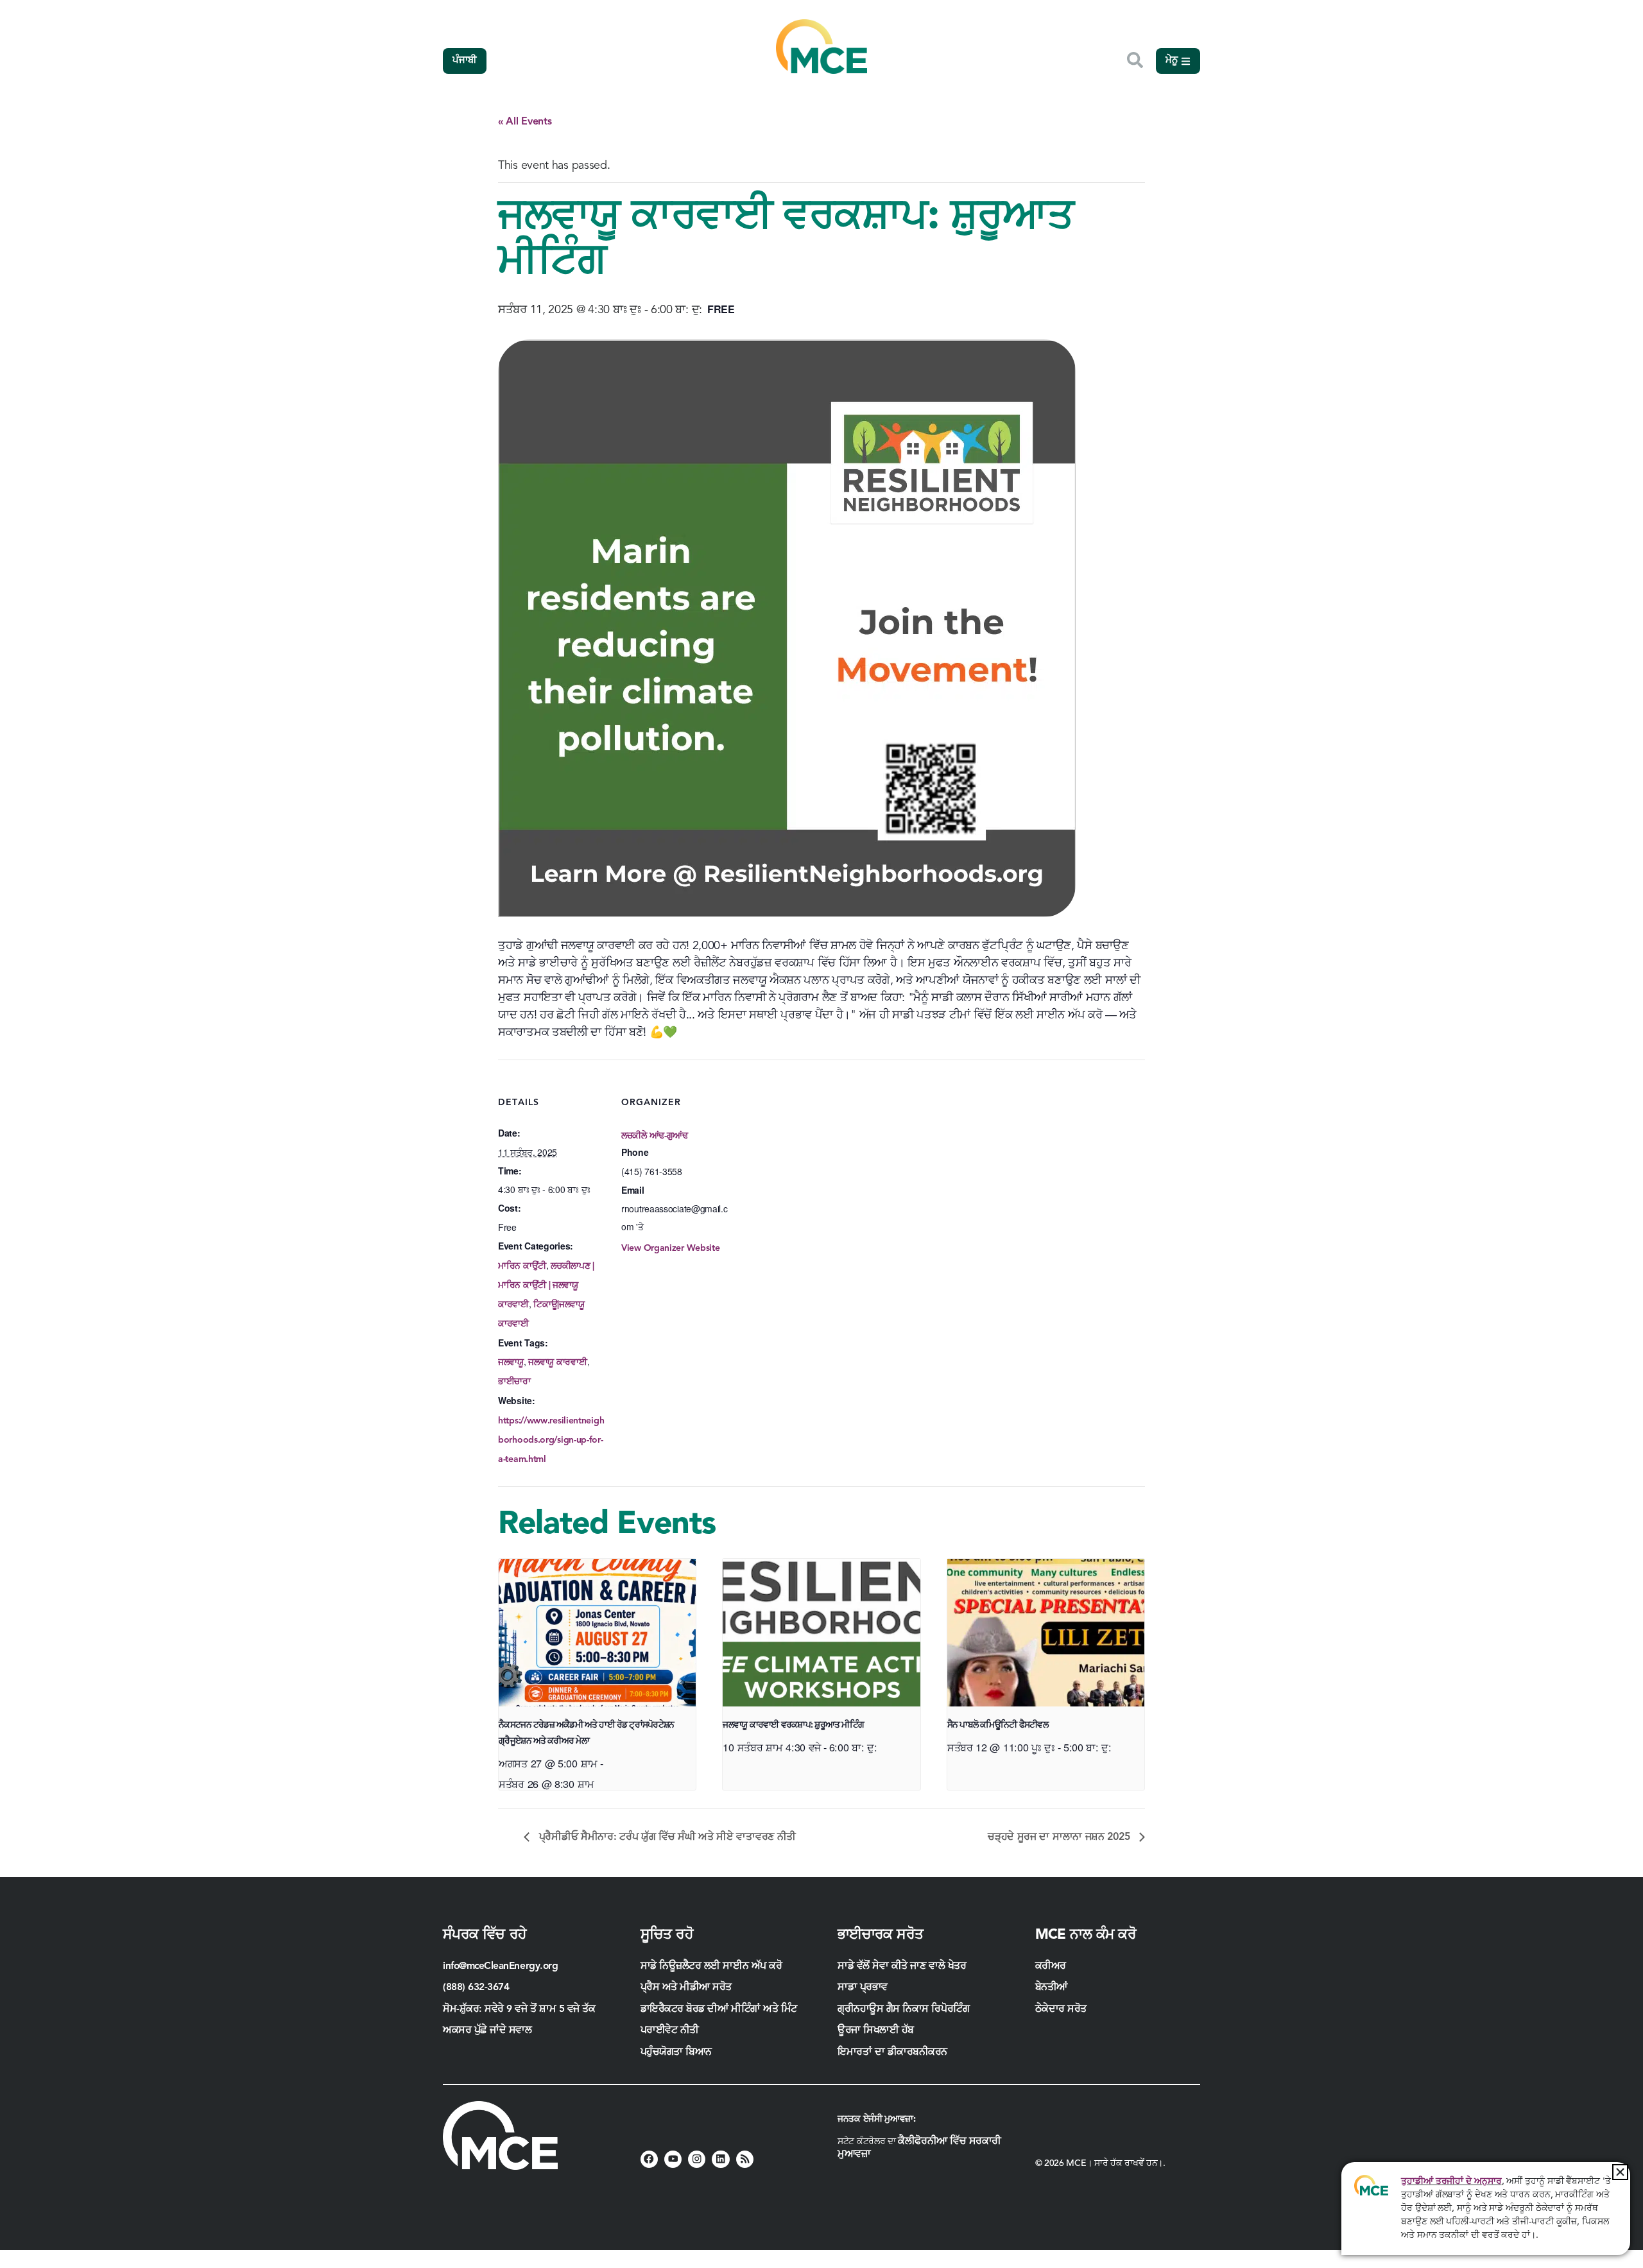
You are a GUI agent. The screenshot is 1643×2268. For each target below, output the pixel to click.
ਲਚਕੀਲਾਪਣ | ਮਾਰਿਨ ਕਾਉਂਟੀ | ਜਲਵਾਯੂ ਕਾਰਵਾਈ (546, 1285)
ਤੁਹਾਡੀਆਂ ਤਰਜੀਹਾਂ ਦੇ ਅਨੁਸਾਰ (1451, 2181)
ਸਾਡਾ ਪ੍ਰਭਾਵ (863, 1988)
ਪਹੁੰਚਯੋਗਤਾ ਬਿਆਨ (676, 2052)
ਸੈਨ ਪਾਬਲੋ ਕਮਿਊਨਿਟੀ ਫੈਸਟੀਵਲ (998, 1725)
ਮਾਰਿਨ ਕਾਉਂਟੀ (522, 1266)
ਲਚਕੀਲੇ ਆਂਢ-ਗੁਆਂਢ (655, 1136)
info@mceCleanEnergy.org (500, 1966)
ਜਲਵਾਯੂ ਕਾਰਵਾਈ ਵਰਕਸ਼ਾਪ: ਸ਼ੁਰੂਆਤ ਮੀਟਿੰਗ (793, 1725)
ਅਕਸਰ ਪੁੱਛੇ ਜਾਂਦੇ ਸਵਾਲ (487, 2031)
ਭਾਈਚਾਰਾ (514, 1382)
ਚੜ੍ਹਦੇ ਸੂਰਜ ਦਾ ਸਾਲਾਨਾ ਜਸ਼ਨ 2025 (1060, 1837)
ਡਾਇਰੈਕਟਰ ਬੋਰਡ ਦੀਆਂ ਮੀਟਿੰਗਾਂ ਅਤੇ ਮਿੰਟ (719, 2009)
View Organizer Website (670, 1248)
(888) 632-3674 (476, 1988)
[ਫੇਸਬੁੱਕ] (649, 2159)
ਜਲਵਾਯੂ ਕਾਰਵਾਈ (557, 1362)
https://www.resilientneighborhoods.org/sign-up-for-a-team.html (551, 1440)
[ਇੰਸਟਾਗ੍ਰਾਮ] (697, 2159)
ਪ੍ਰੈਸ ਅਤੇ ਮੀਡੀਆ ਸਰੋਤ (686, 1988)
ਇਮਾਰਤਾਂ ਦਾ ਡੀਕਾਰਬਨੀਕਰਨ (892, 2052)
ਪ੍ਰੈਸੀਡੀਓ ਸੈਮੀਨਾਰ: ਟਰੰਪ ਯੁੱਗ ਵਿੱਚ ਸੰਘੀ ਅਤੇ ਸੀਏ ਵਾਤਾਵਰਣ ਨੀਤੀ (666, 1837)
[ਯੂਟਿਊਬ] (673, 2159)
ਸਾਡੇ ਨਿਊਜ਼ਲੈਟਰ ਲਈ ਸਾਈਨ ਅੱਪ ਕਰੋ (711, 1966)
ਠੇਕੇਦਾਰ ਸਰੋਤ (1062, 2009)
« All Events (525, 122)
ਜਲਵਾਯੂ (511, 1362)
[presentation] (597, 1633)
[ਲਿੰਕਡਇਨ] (720, 2159)
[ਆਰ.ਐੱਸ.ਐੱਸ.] (745, 2159)
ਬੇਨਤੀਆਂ (1051, 1988)
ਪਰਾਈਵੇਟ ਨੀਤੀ (670, 2031)
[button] (1620, 2172)
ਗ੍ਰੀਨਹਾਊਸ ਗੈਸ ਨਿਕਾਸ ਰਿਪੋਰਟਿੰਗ (903, 2009)
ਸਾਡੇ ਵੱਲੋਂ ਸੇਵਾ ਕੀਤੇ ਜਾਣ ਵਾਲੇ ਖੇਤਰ (902, 1966)
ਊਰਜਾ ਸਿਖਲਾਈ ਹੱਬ (876, 2031)
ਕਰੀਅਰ (1051, 1966)
